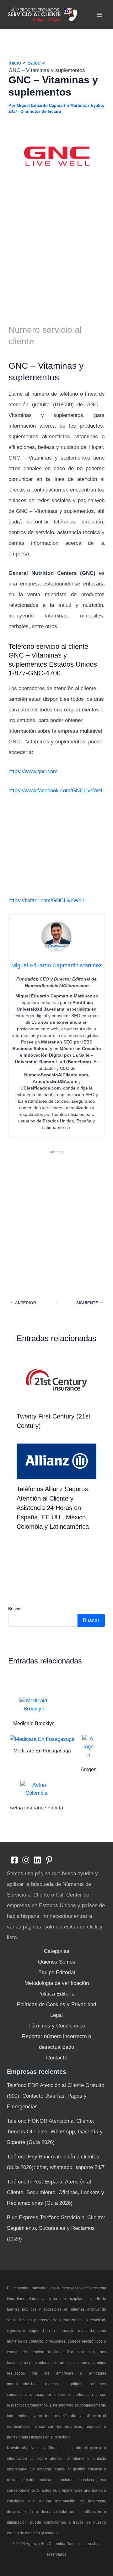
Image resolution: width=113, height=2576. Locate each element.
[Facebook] (14, 1860)
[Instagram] (26, 1860)
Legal (56, 2015)
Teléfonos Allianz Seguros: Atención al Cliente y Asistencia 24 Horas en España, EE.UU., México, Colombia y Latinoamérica (53, 1508)
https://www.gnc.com (33, 771)
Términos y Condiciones (57, 2026)
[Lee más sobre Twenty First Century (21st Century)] (57, 1379)
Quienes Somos (57, 1962)
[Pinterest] (49, 1860)
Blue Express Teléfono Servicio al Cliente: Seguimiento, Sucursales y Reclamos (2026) (56, 2228)
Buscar (15, 1609)
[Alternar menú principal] (100, 15)
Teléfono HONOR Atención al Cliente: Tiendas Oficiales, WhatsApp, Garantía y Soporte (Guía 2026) (55, 2132)
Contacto (57, 2058)
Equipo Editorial (57, 1972)
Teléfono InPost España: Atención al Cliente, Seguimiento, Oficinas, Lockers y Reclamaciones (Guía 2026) (56, 2192)
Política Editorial (56, 1994)
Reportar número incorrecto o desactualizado (56, 2042)
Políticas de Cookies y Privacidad (56, 2004)
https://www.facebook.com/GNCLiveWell (56, 791)
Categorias (57, 1951)
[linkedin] (38, 1860)
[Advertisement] (56, 255)
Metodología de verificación (57, 1983)
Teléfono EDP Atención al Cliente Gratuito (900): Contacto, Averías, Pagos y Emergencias (56, 2096)
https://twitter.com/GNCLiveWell (46, 900)
